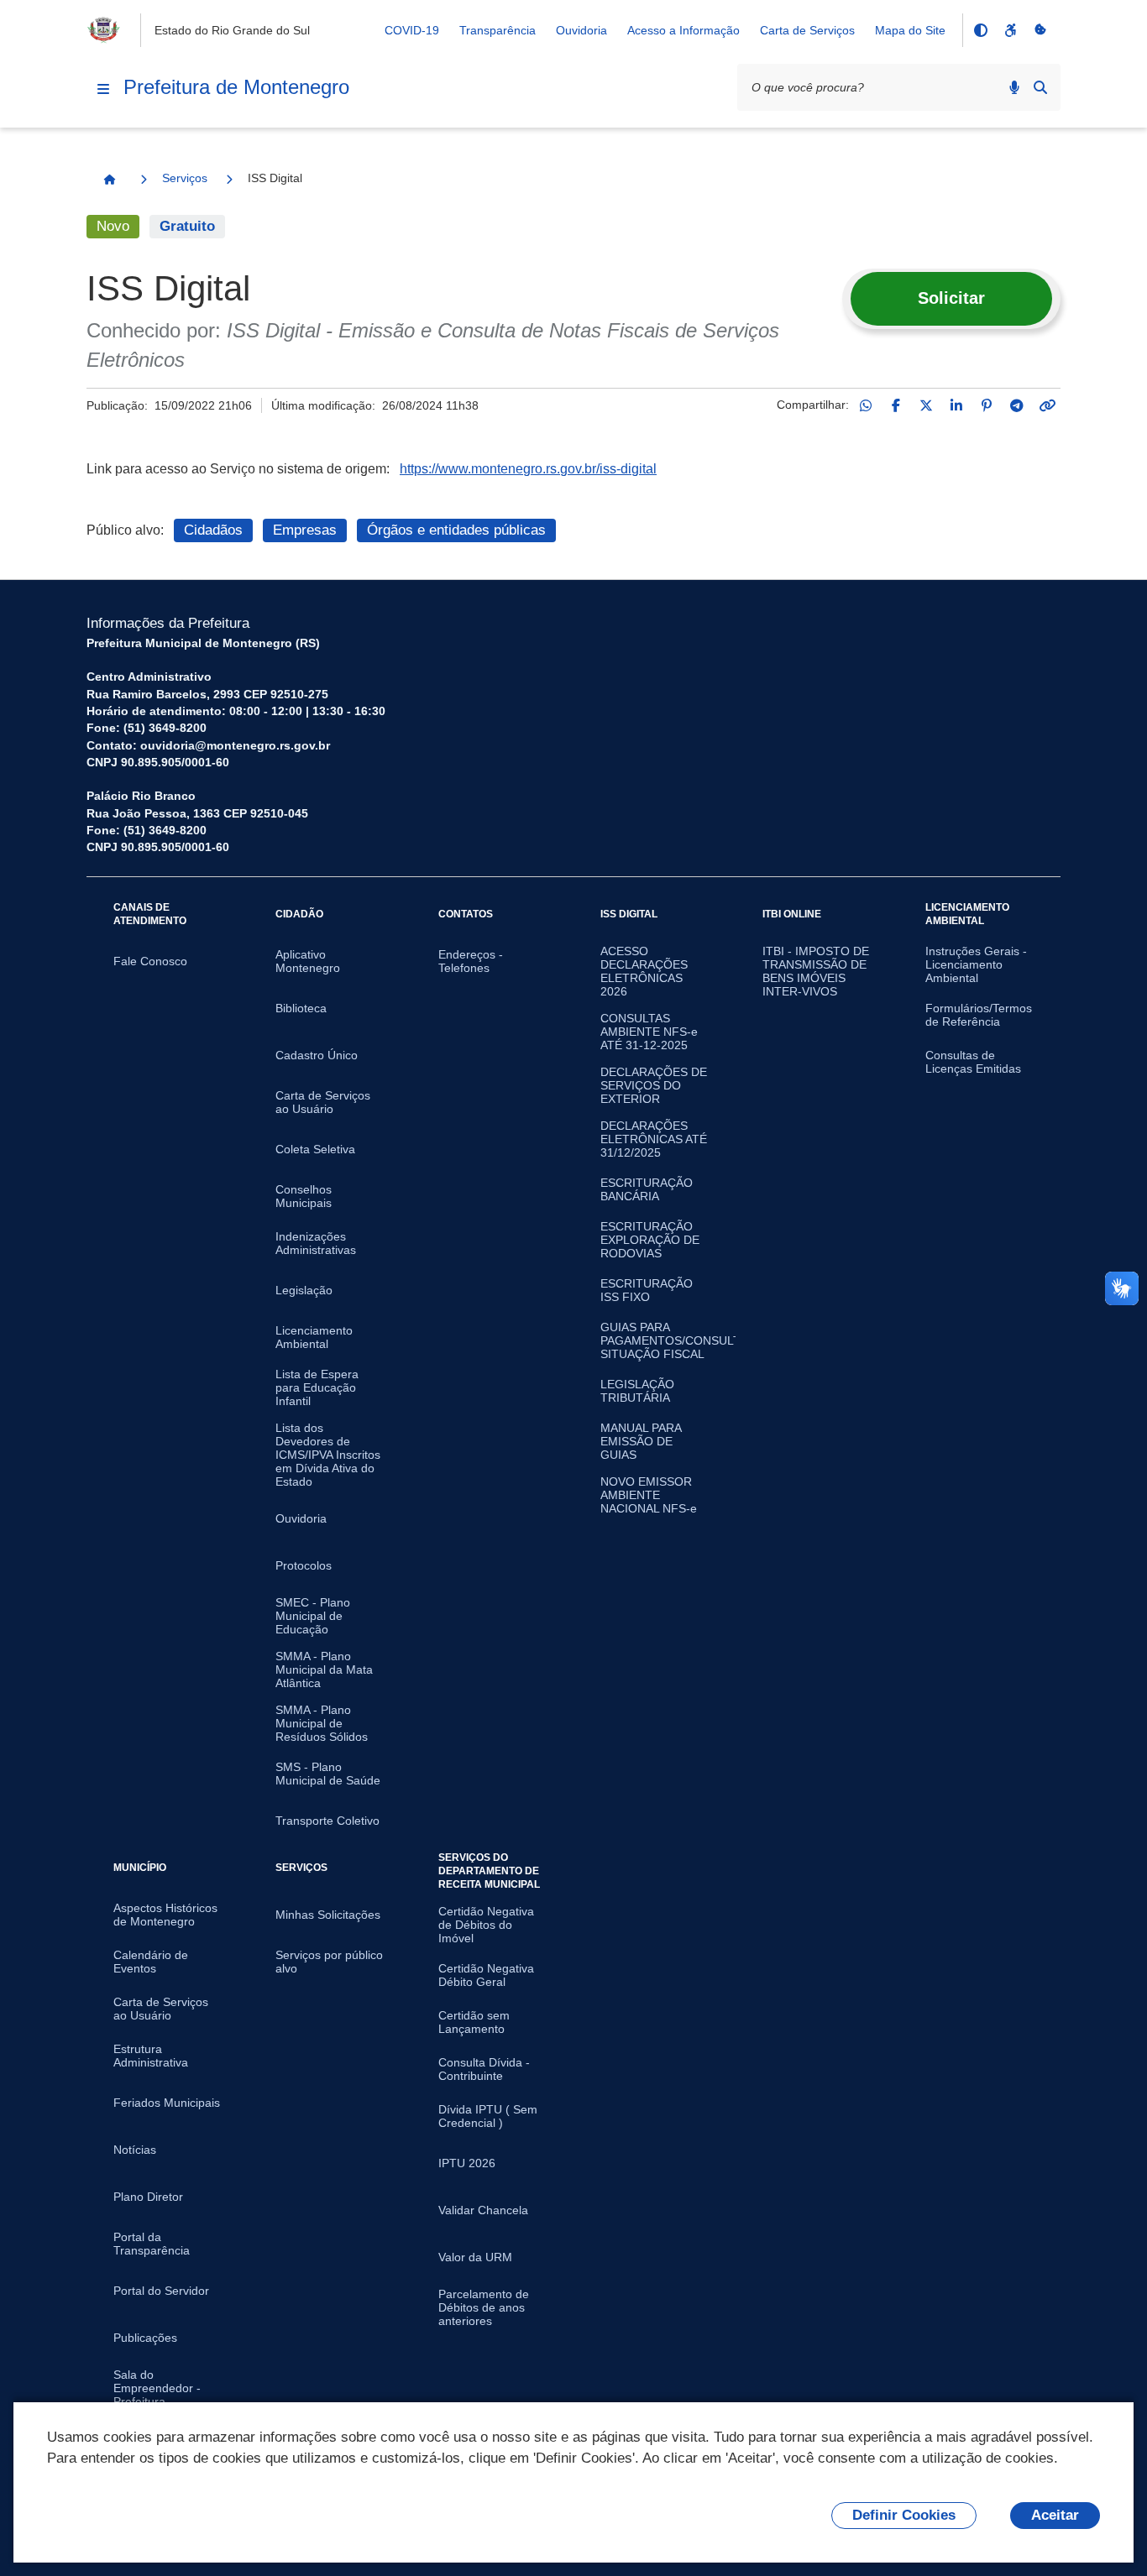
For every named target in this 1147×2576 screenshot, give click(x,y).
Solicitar (951, 298)
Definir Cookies (904, 2515)
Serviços (185, 178)
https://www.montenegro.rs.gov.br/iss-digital (528, 469)
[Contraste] (980, 30)
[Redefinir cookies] (1040, 30)
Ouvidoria (581, 30)
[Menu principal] (103, 89)
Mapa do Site (910, 30)
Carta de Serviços (807, 30)
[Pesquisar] (1040, 87)
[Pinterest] (987, 405)
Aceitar (1055, 2515)
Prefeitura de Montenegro (236, 87)
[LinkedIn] (956, 405)
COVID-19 (412, 30)
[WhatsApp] (866, 405)
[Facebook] (896, 405)
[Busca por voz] (1014, 87)
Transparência (498, 30)
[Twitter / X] (926, 405)
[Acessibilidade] (1010, 30)
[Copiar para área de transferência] (1047, 405)
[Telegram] (1017, 405)
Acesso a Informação (683, 30)
